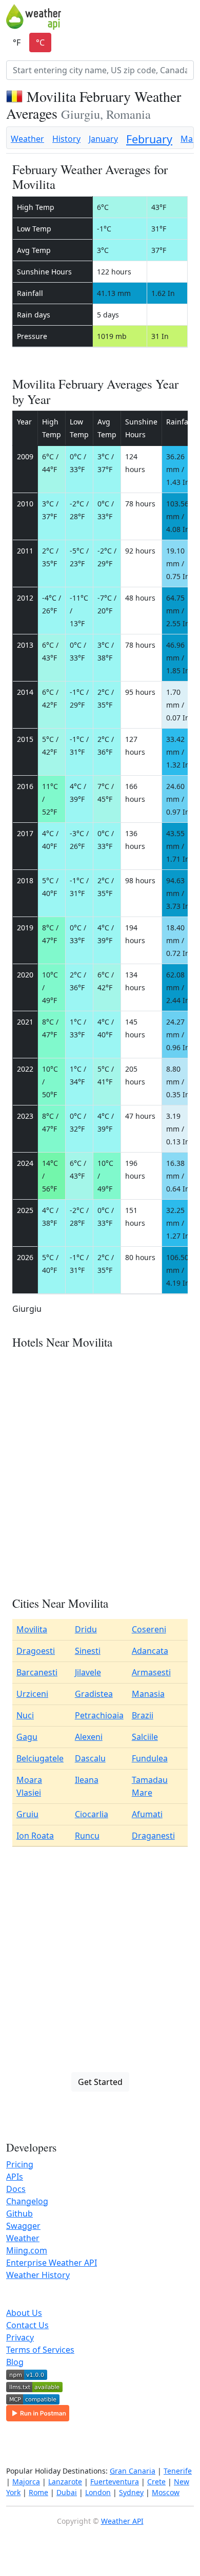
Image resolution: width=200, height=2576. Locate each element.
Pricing (20, 2164)
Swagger (23, 2226)
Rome (38, 2492)
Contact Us (27, 2325)
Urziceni (32, 1694)
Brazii (143, 1715)
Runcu (87, 1836)
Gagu (27, 1737)
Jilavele (88, 1672)
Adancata (150, 1651)
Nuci (25, 1715)
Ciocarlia (92, 1814)
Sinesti (88, 1651)
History (66, 139)
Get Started (100, 2082)
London (98, 2492)
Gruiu (27, 1814)
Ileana (87, 1780)
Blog (15, 2362)
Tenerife (178, 2471)
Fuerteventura (115, 2482)
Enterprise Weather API (52, 2263)
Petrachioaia (99, 1715)
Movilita (32, 1629)
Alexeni (89, 1737)
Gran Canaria (133, 2471)
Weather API (122, 2521)
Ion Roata (35, 1836)
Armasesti (151, 1672)
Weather (27, 139)
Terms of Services (40, 2350)
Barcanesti (37, 1672)
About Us (24, 2313)
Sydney (131, 2492)
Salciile (145, 1737)
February (149, 139)
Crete (156, 2482)
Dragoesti (36, 1651)
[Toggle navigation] (187, 17)
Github (19, 2213)
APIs (15, 2177)
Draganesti (153, 1836)
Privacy (20, 2337)
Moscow (166, 2492)
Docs (16, 2189)
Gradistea (94, 1694)
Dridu (86, 1629)
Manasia (148, 1694)
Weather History (38, 2275)
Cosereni (149, 1629)
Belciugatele (40, 1758)
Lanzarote (65, 2482)
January (103, 139)
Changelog (27, 2201)
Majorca (26, 2482)
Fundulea (150, 1758)
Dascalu (90, 1758)
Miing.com (27, 2250)
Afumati (147, 1814)
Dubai (67, 2492)
